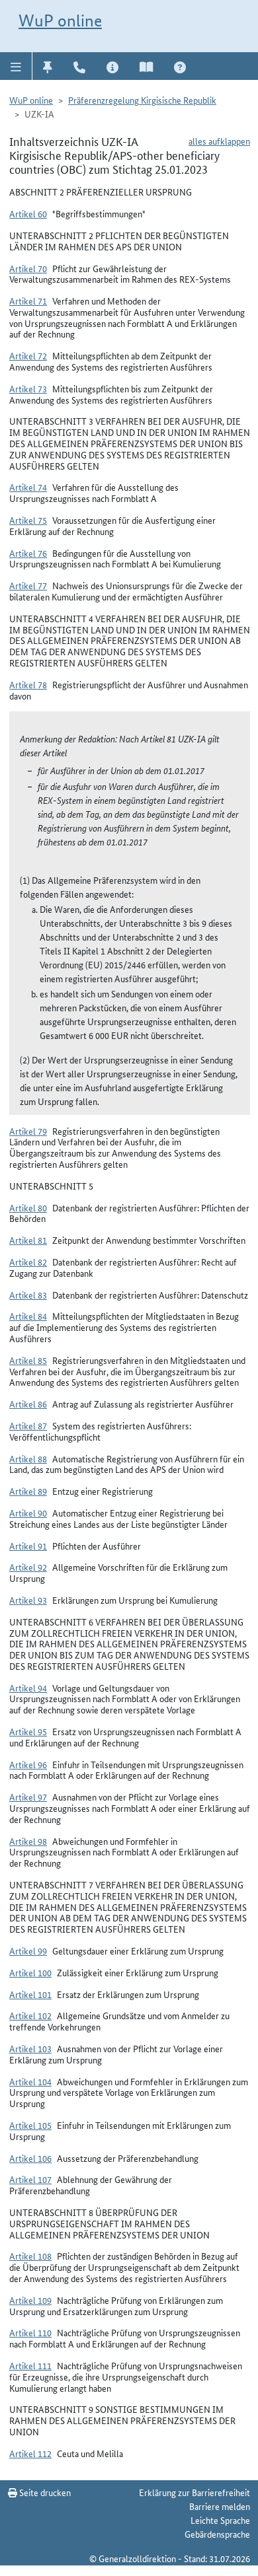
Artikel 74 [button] (28, 487)
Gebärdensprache (217, 2534)
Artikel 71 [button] (28, 301)
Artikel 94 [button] (28, 1688)
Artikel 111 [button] (30, 2365)
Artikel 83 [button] (28, 1295)
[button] (16, 66)
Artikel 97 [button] (28, 1797)
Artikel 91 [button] (28, 1546)
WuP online (60, 20)
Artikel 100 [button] (30, 1972)
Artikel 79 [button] (28, 1131)
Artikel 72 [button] (28, 355)
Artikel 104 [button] (30, 2081)
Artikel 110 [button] (30, 2332)
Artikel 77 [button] (28, 585)
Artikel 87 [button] (28, 1425)
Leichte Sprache (220, 2520)
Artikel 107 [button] (30, 2179)
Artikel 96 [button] (28, 1764)
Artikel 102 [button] (30, 2015)
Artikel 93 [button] (28, 1600)
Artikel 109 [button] (30, 2300)
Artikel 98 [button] (28, 1841)
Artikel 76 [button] (28, 553)
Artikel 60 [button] (28, 213)
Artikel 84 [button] (28, 1316)
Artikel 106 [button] (30, 2158)
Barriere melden (220, 2506)
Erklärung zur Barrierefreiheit (194, 2492)
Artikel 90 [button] (28, 1513)
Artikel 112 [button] (30, 2453)
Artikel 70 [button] (28, 268)
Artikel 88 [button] (28, 1458)
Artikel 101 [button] (30, 1994)
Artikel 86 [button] (28, 1404)
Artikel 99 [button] (28, 1950)
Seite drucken (44, 2492)
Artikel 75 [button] (28, 520)
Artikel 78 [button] (28, 684)
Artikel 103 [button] (30, 2048)
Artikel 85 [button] (28, 1360)
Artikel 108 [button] (30, 2256)
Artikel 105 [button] (30, 2125)
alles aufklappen (219, 141)
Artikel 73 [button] (28, 388)
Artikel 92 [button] (28, 1567)
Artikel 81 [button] (28, 1240)
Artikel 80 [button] (28, 1207)
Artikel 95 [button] (28, 1731)
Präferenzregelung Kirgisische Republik (142, 100)
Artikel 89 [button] (28, 1491)
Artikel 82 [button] (28, 1262)
